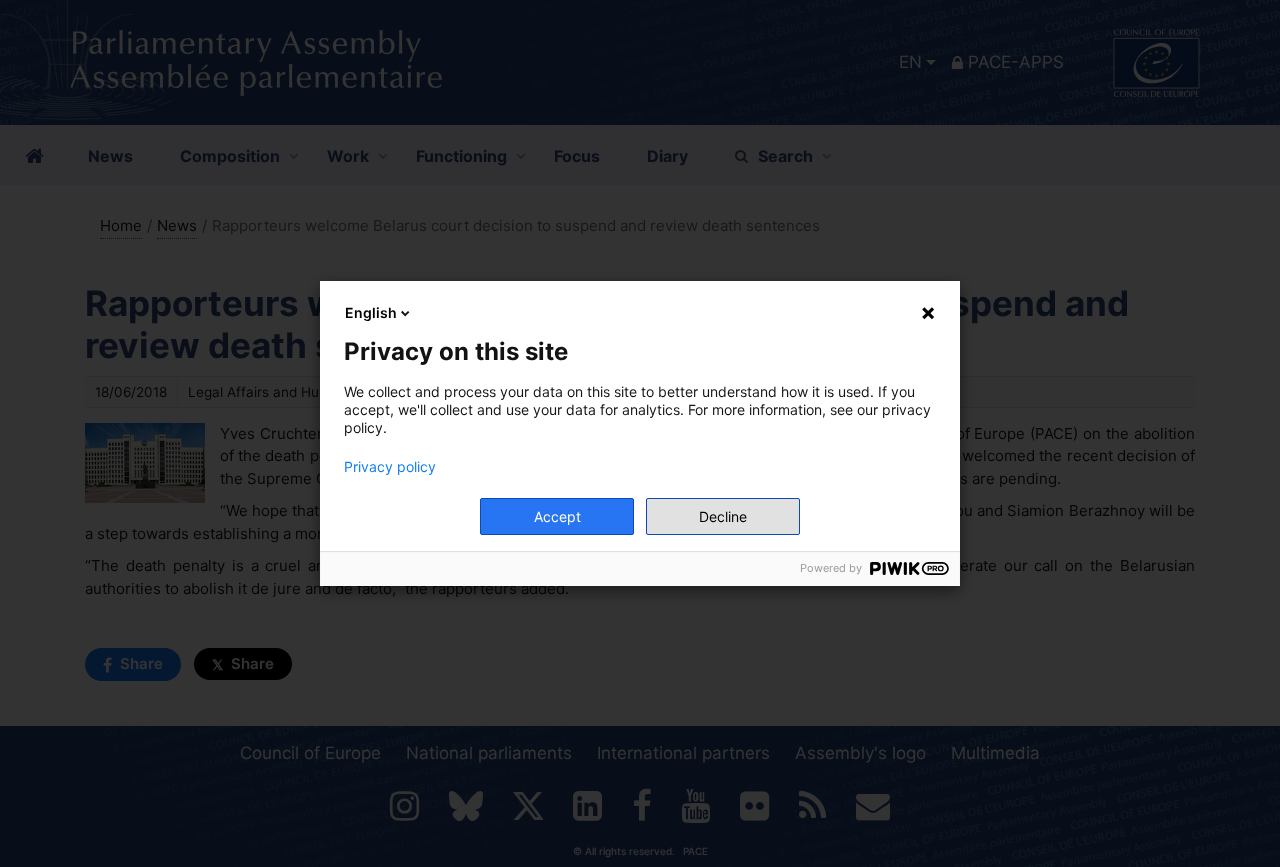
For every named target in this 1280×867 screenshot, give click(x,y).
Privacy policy (390, 467)
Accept (557, 516)
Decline (723, 516)
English (371, 312)
